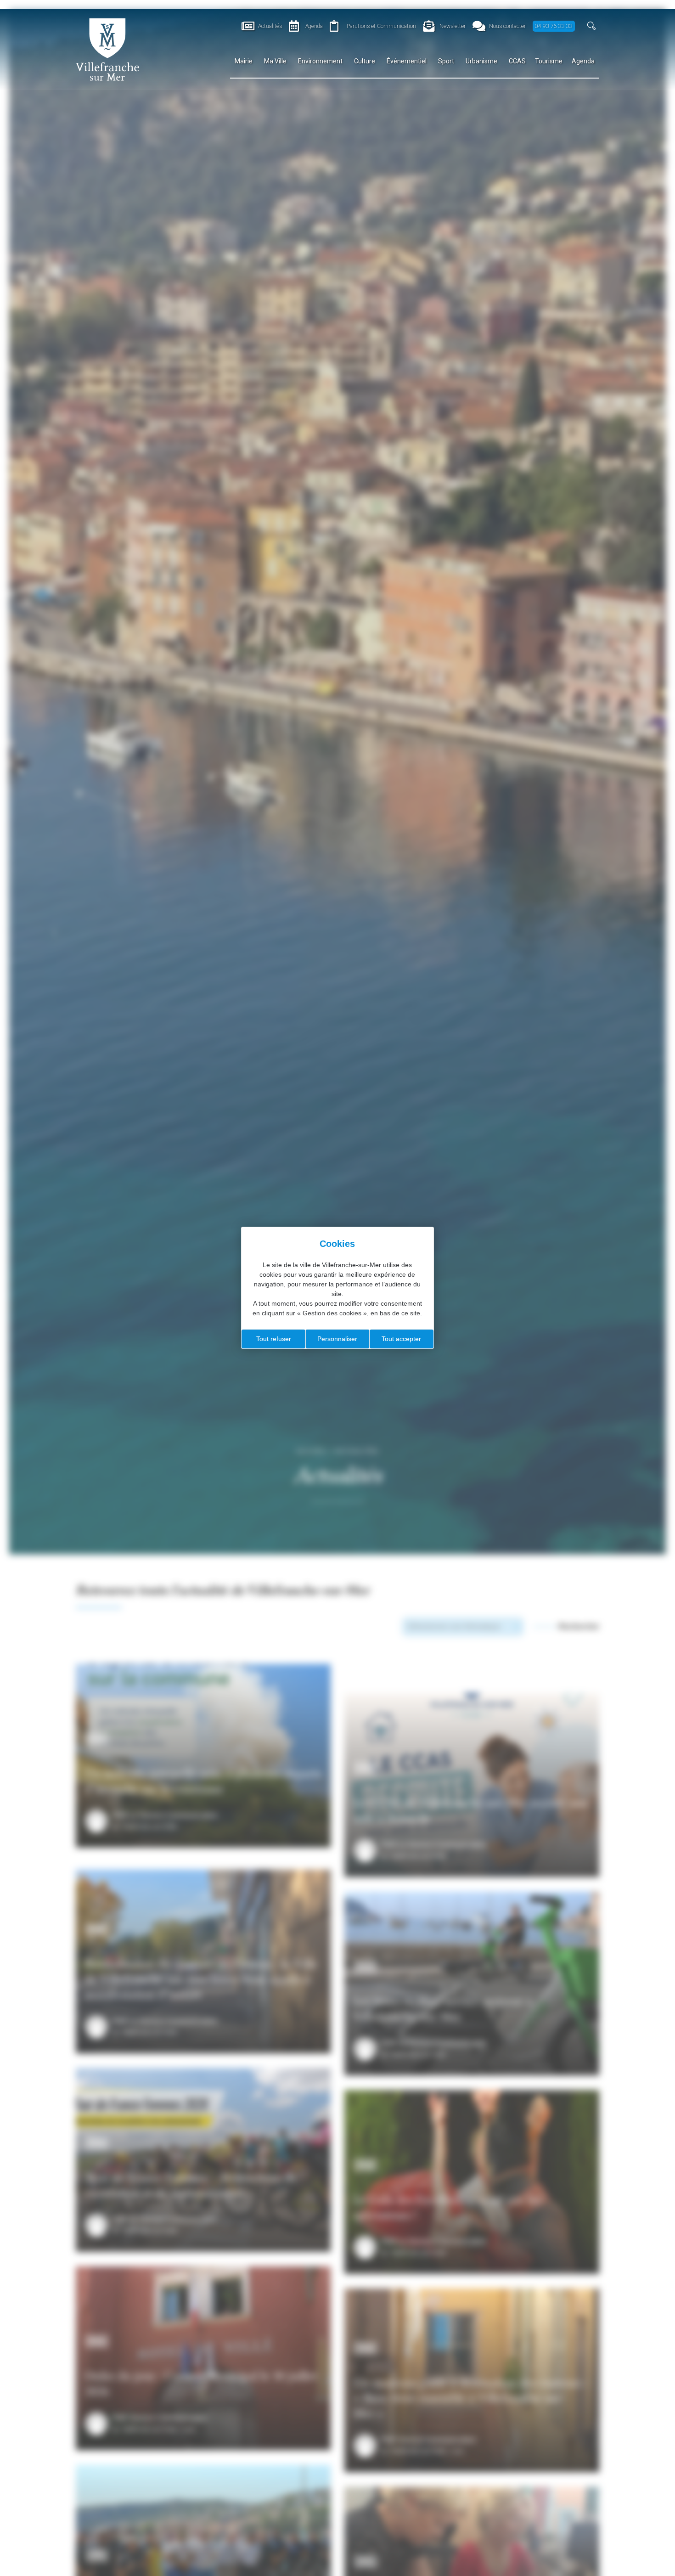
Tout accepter (401, 1339)
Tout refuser (274, 1339)
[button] (592, 26)
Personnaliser (337, 1339)
